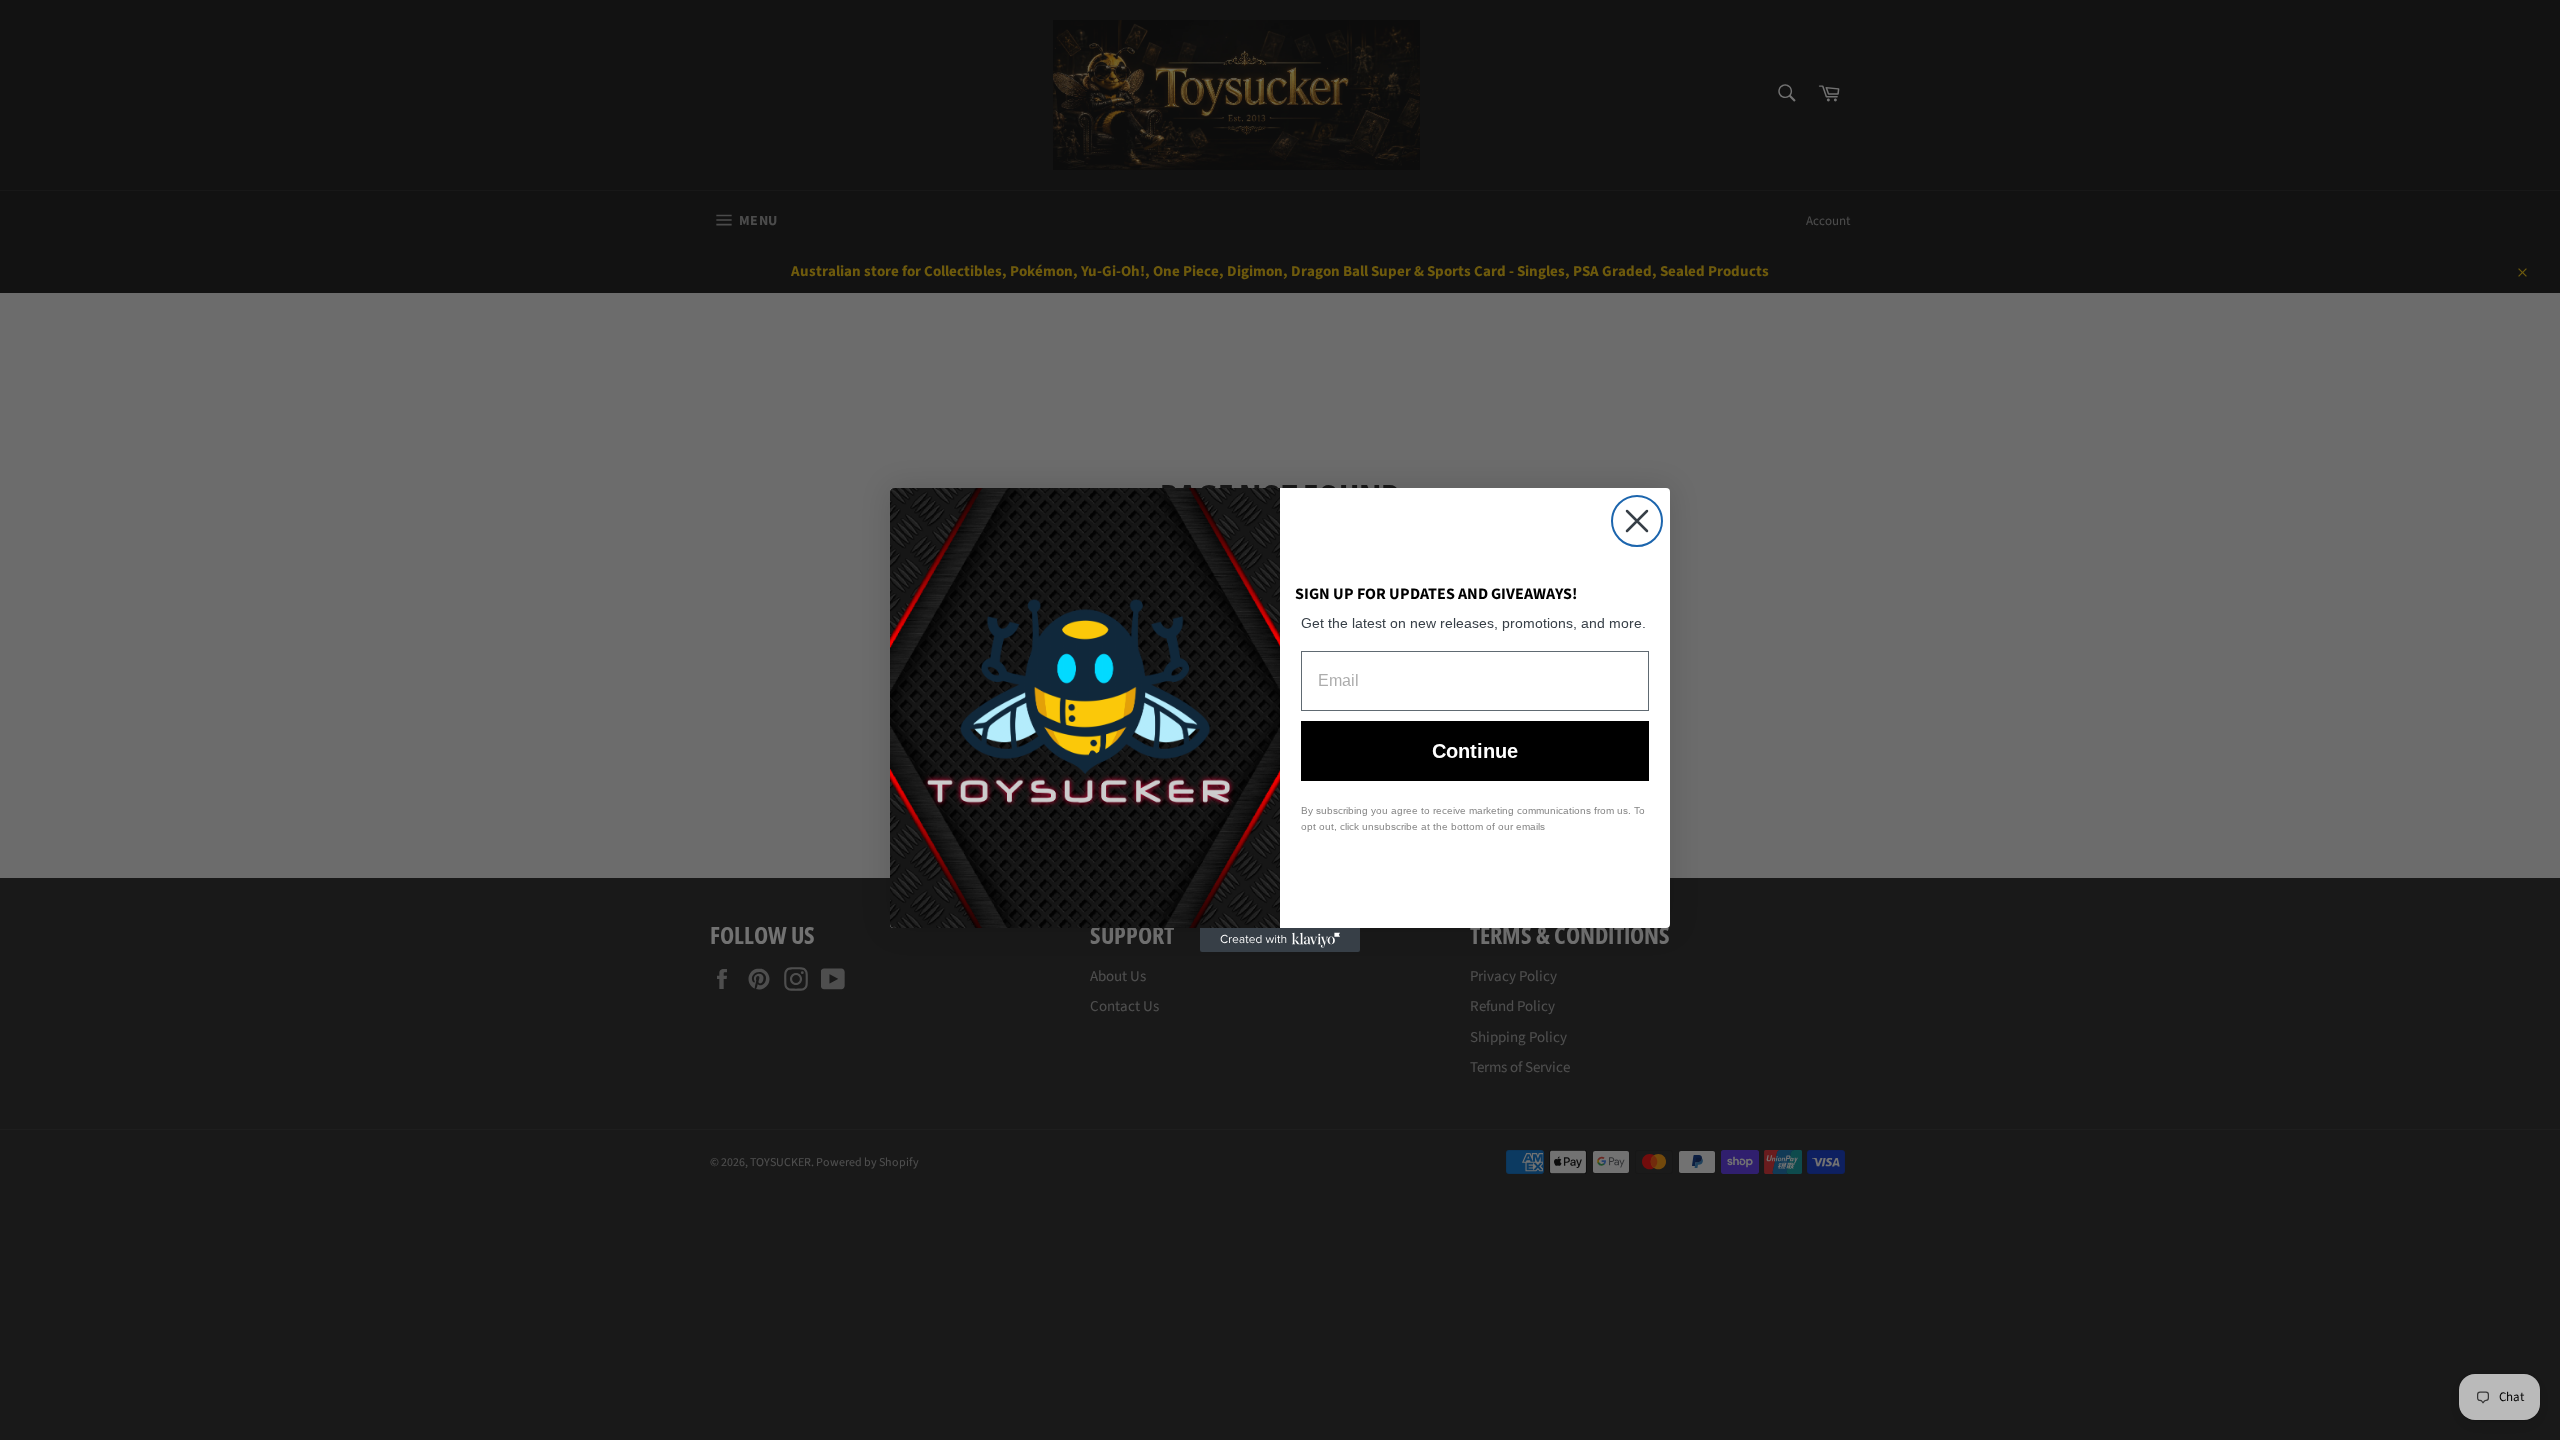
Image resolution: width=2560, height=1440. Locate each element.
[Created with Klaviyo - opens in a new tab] (1280, 940)
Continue (1475, 751)
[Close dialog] (1637, 521)
